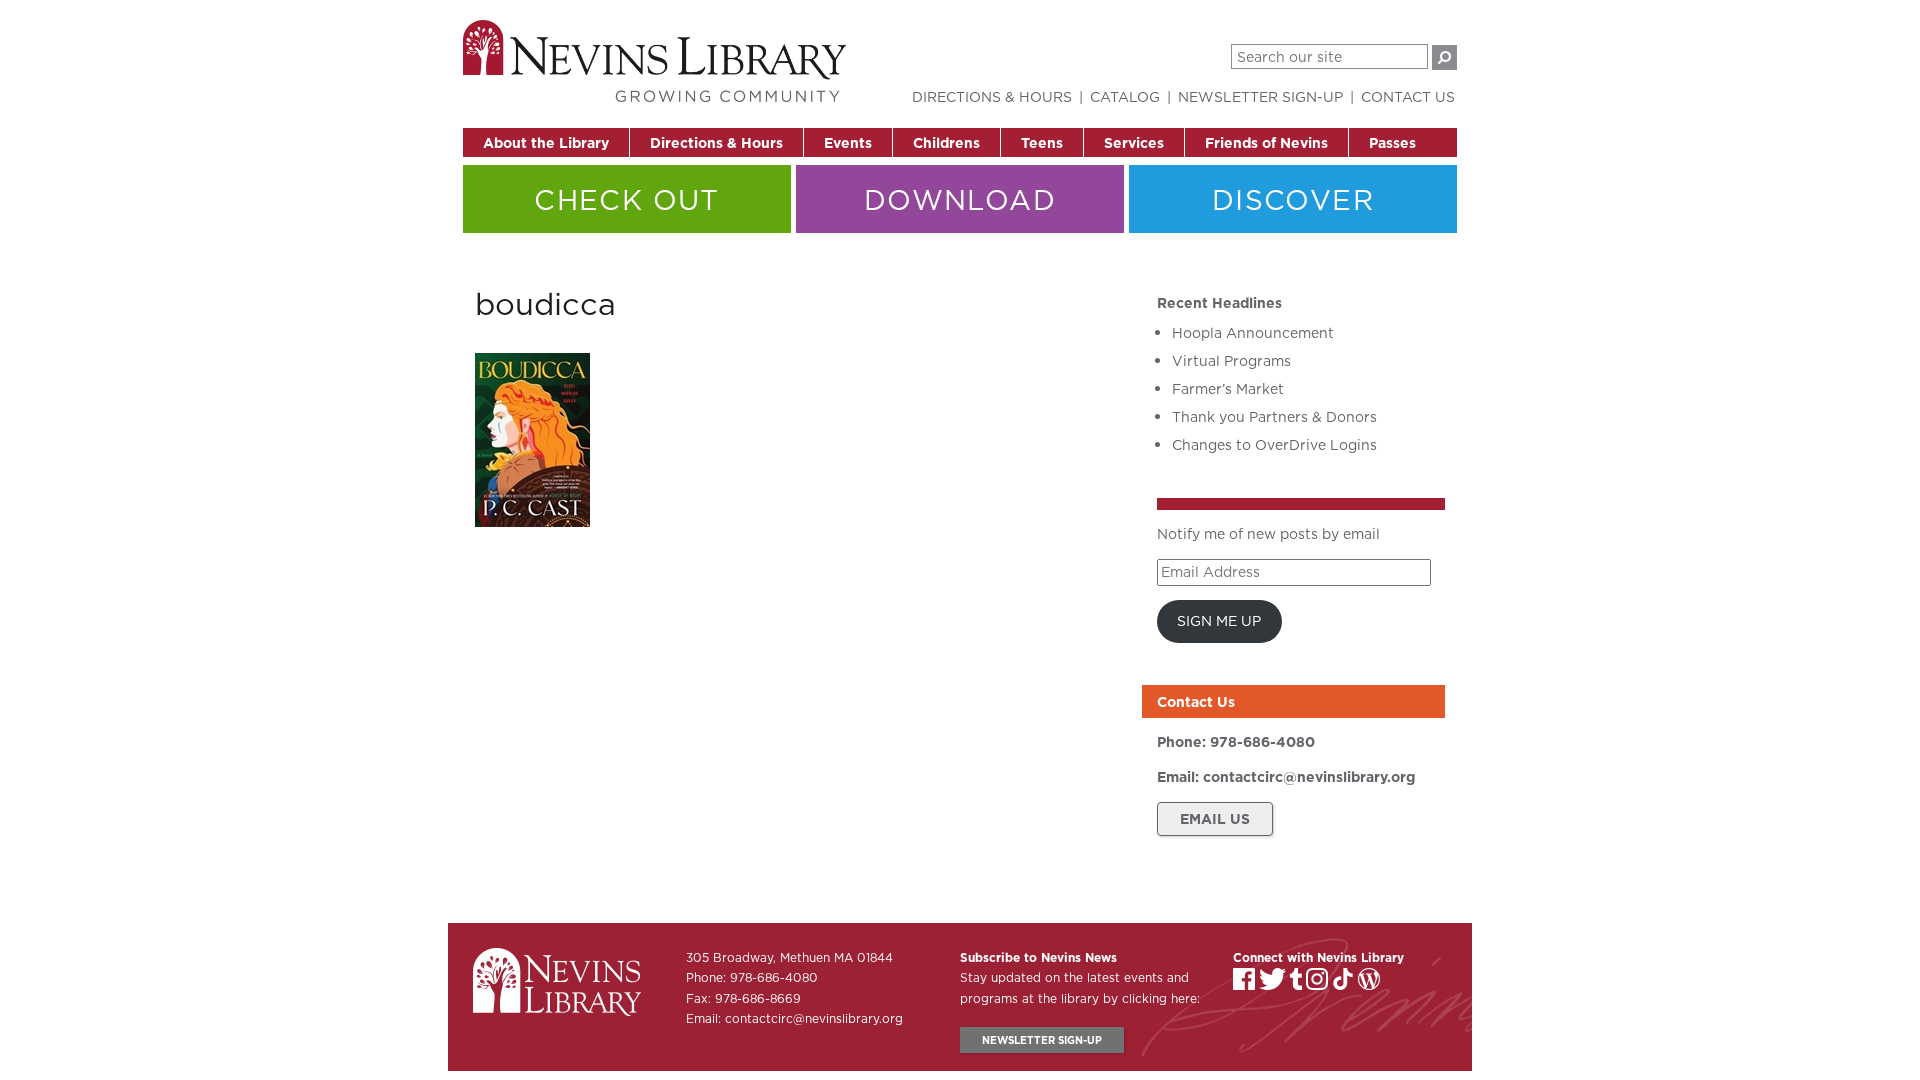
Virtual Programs (1231, 361)
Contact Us (1408, 97)
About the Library (546, 143)
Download (960, 199)
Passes (1392, 143)
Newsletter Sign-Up (1260, 97)
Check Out (627, 199)
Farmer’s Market (1228, 389)
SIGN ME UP (1219, 621)
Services (1134, 143)
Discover (1293, 199)
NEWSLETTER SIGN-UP (1042, 1040)
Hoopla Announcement (1253, 333)
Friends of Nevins (1266, 143)
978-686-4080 (1262, 742)
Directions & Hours (716, 143)
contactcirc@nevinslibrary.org (1309, 777)
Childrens (946, 143)
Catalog (1125, 97)
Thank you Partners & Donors (1274, 417)
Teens (1042, 143)
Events (848, 143)
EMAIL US (1215, 819)
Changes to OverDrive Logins (1274, 445)
